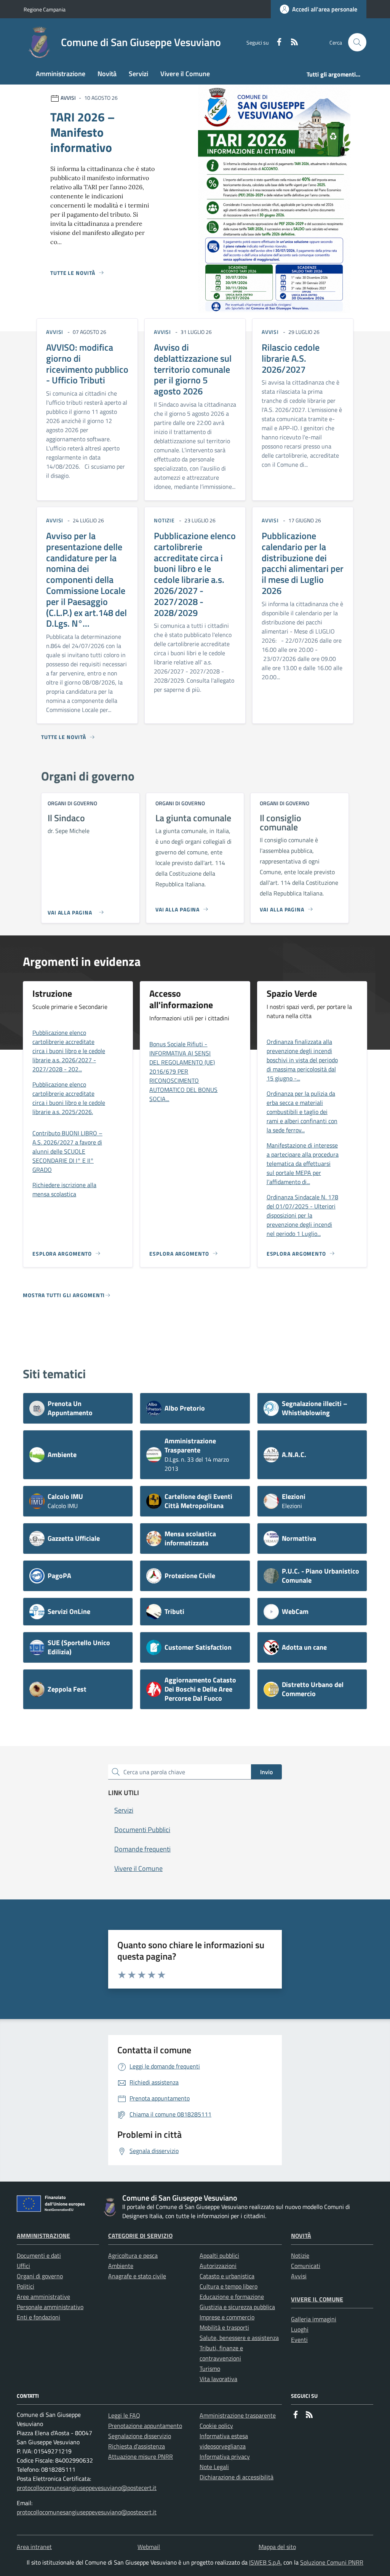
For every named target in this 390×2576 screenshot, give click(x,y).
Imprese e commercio (227, 2317)
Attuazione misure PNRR (141, 2456)
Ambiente (121, 2266)
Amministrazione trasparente (238, 2415)
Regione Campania (45, 9)
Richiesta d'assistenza (137, 2446)
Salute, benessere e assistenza (239, 2338)
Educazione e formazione (232, 2297)
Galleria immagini (314, 2319)
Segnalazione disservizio (140, 2436)
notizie (164, 520)
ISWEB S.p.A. (265, 2562)
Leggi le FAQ (124, 2415)
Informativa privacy (225, 2456)
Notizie (300, 2255)
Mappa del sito (277, 2547)
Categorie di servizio (140, 2236)
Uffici (23, 2266)
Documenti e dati (39, 2255)
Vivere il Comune (317, 2299)
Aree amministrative (43, 2297)
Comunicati (306, 2266)
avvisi (55, 332)
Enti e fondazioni (38, 2317)
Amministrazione (43, 2236)
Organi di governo (40, 2276)
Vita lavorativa (218, 2379)
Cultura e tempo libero (229, 2286)
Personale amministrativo (50, 2307)
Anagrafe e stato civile (137, 2276)
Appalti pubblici (219, 2255)
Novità (301, 2236)
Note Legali (214, 2467)
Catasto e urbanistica (227, 2276)
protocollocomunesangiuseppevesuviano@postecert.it (87, 2488)
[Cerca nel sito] (357, 42)
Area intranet (34, 2547)
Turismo (210, 2369)
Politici (26, 2286)
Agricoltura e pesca (133, 2255)
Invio (266, 1772)
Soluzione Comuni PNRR (332, 2562)
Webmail (149, 2547)
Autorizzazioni (218, 2266)
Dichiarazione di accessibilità (237, 2477)
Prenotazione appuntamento (145, 2426)
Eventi (299, 2340)
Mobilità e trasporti (224, 2327)
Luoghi (300, 2329)
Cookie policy (216, 2426)
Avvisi (299, 2276)
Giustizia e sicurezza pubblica (237, 2307)
